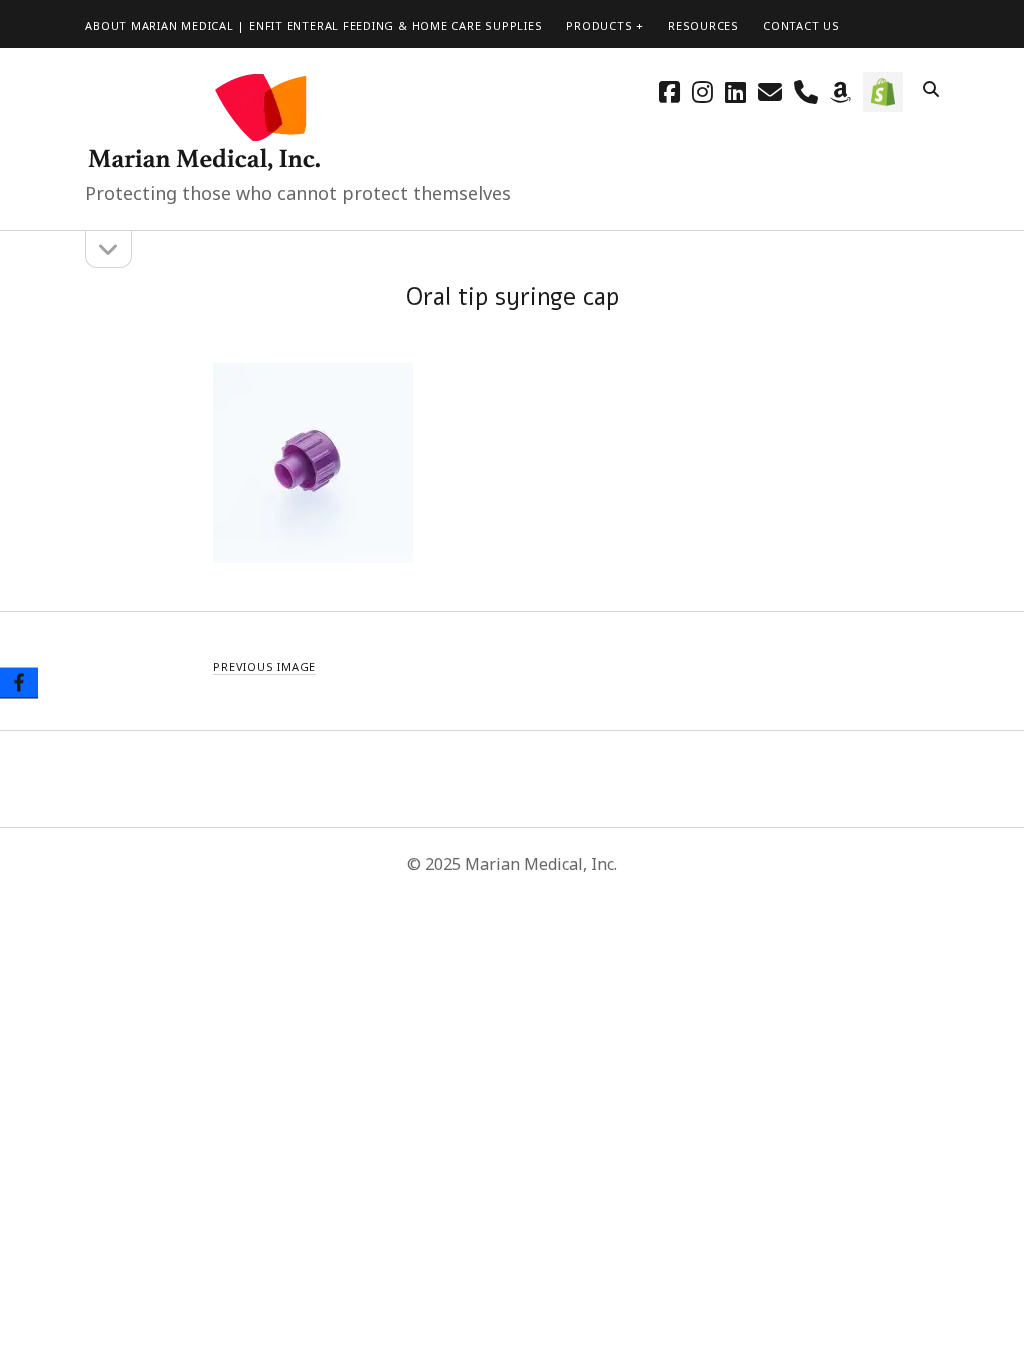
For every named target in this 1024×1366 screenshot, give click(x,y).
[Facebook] (19, 683)
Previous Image (264, 666)
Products (599, 25)
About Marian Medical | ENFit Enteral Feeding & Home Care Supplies (313, 25)
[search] (931, 90)
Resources (703, 25)
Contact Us (801, 25)
